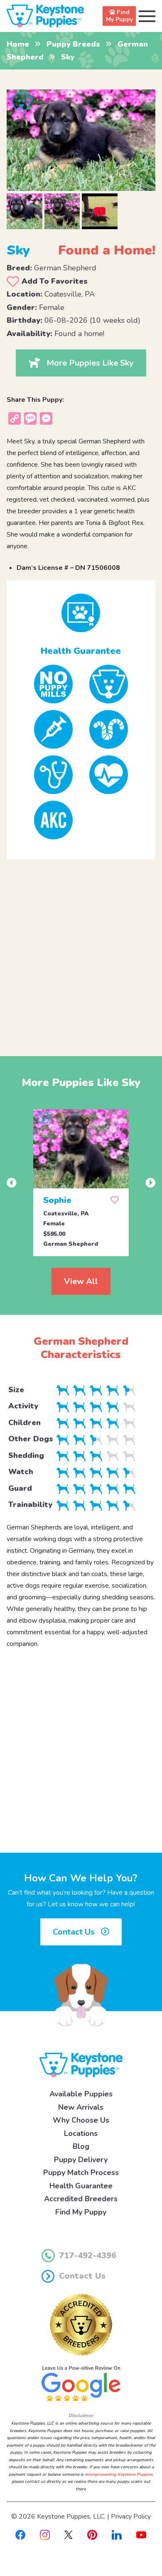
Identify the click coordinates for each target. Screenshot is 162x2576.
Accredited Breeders (81, 2199)
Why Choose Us (81, 2120)
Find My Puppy (81, 2212)
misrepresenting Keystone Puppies (119, 2475)
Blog (81, 2146)
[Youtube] (141, 2534)
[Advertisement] (81, 951)
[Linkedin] (117, 2534)
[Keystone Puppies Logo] (81, 2064)
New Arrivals (81, 2107)
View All (81, 1281)
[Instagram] (45, 2534)
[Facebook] (20, 2534)
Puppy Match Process (81, 2173)
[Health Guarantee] (81, 613)
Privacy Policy (131, 2517)
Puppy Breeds (73, 44)
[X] (69, 2534)
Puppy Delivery (81, 2160)
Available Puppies (81, 2094)
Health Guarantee (81, 2186)
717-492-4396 (88, 2256)
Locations (81, 2133)
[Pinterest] (92, 2534)
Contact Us (75, 1932)
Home (18, 44)
